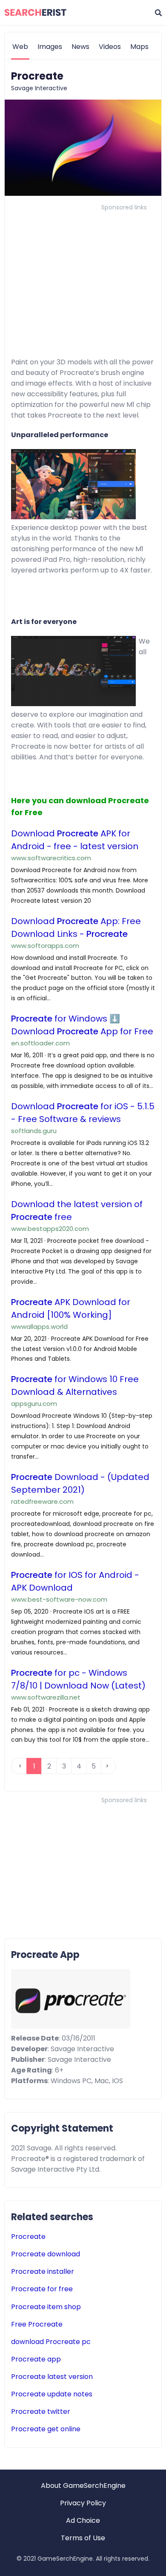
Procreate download (46, 2254)
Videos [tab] (110, 47)
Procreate (28, 2237)
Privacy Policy (83, 2503)
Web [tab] (20, 47)
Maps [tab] (139, 47)
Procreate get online (46, 2429)
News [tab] (80, 47)
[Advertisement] (83, 273)
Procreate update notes (52, 2394)
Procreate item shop (46, 2307)
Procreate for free (42, 2289)
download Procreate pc (51, 2342)
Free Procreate (37, 2324)
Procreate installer (43, 2271)
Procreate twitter (41, 2411)
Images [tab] (50, 47)
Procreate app (36, 2359)
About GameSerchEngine (83, 2486)
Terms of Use (83, 2538)
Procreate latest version (52, 2377)
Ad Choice (83, 2520)
